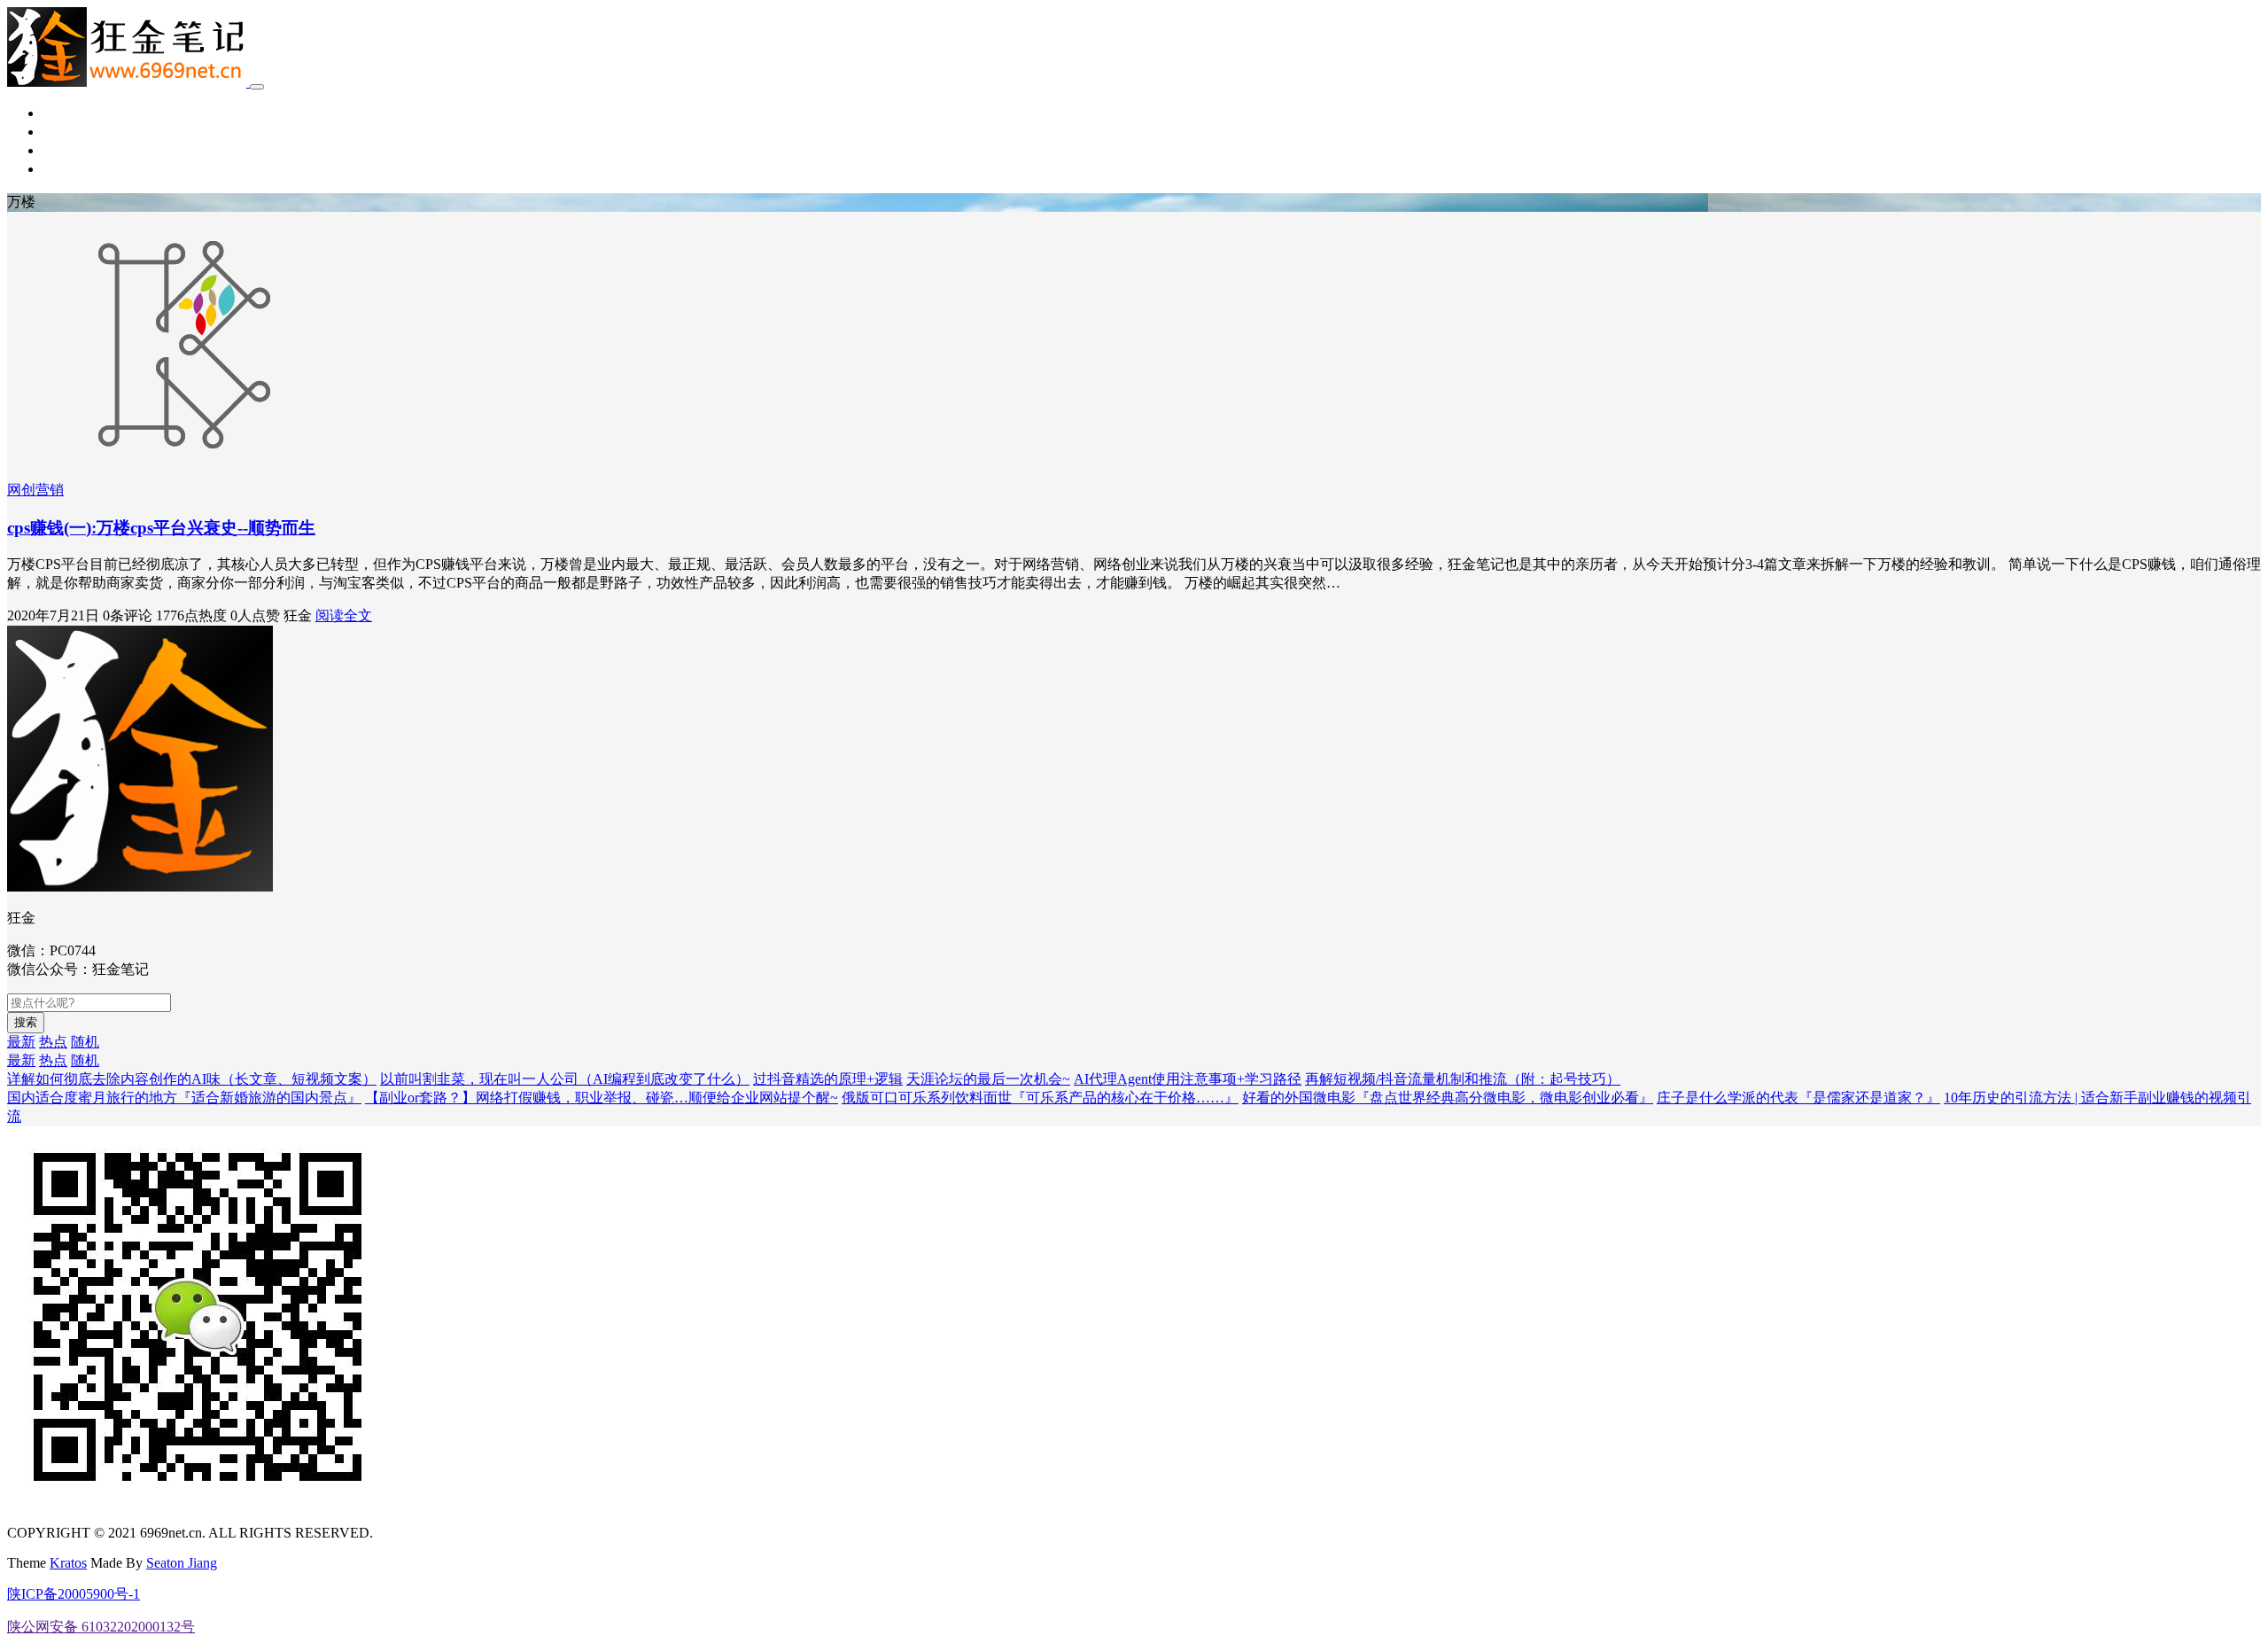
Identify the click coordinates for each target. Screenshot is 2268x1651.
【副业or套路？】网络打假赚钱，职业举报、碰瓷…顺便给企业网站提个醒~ (602, 1098)
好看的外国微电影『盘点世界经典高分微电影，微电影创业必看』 (1448, 1098)
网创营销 (71, 132)
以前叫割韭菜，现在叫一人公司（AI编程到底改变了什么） (565, 1079)
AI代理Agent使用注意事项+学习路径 (1188, 1079)
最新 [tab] (21, 1042)
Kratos (68, 1563)
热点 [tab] (53, 1042)
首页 (57, 113)
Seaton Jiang (182, 1563)
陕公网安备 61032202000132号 (101, 1627)
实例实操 (71, 150)
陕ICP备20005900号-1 (74, 1594)
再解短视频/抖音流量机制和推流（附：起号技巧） (1463, 1079)
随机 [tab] (85, 1042)
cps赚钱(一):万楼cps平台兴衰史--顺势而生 (161, 528)
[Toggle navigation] (257, 87)
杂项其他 (71, 169)
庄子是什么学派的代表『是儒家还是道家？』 (1798, 1098)
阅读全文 (344, 615)
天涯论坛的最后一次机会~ (988, 1079)
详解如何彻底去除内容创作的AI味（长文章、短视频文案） (192, 1079)
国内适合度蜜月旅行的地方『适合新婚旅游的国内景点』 (184, 1098)
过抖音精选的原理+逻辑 (828, 1079)
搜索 (26, 1022)
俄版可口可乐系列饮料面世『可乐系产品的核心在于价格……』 (1040, 1098)
